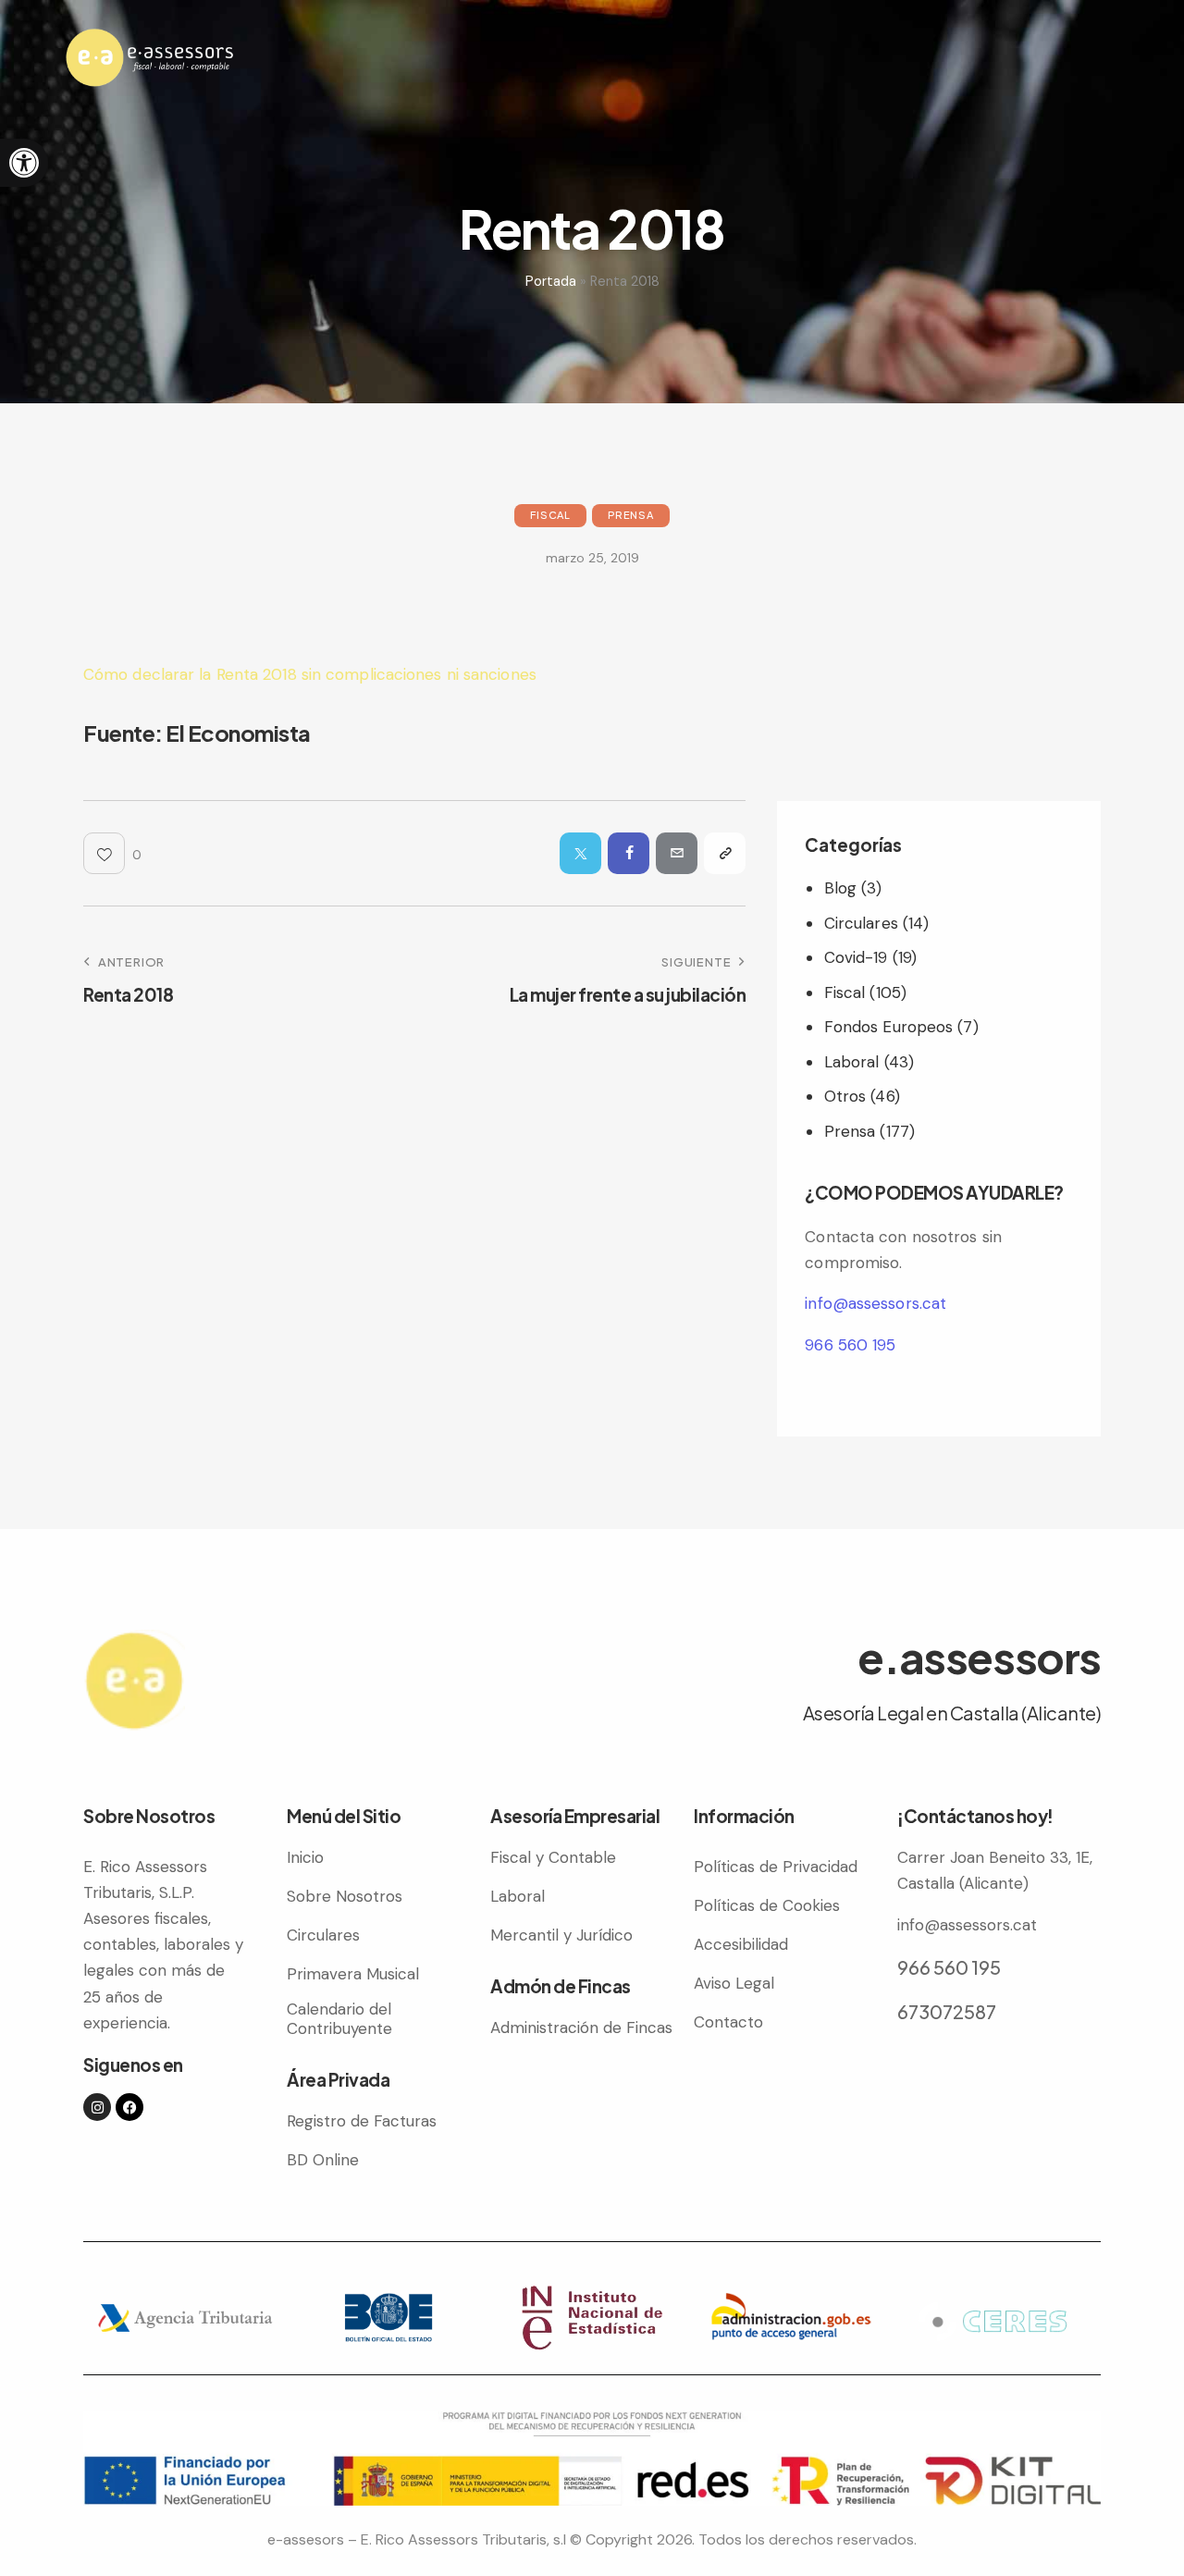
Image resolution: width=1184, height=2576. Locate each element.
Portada (551, 281)
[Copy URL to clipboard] (725, 853)
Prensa (631, 515)
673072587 (947, 2011)
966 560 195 (850, 1345)
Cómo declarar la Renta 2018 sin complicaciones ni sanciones (310, 674)
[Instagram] (97, 2107)
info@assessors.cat (876, 1303)
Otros (845, 1096)
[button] (24, 163)
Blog (840, 888)
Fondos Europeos (889, 1027)
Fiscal (550, 515)
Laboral (852, 1062)
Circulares (861, 923)
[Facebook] (129, 2107)
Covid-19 (856, 957)
